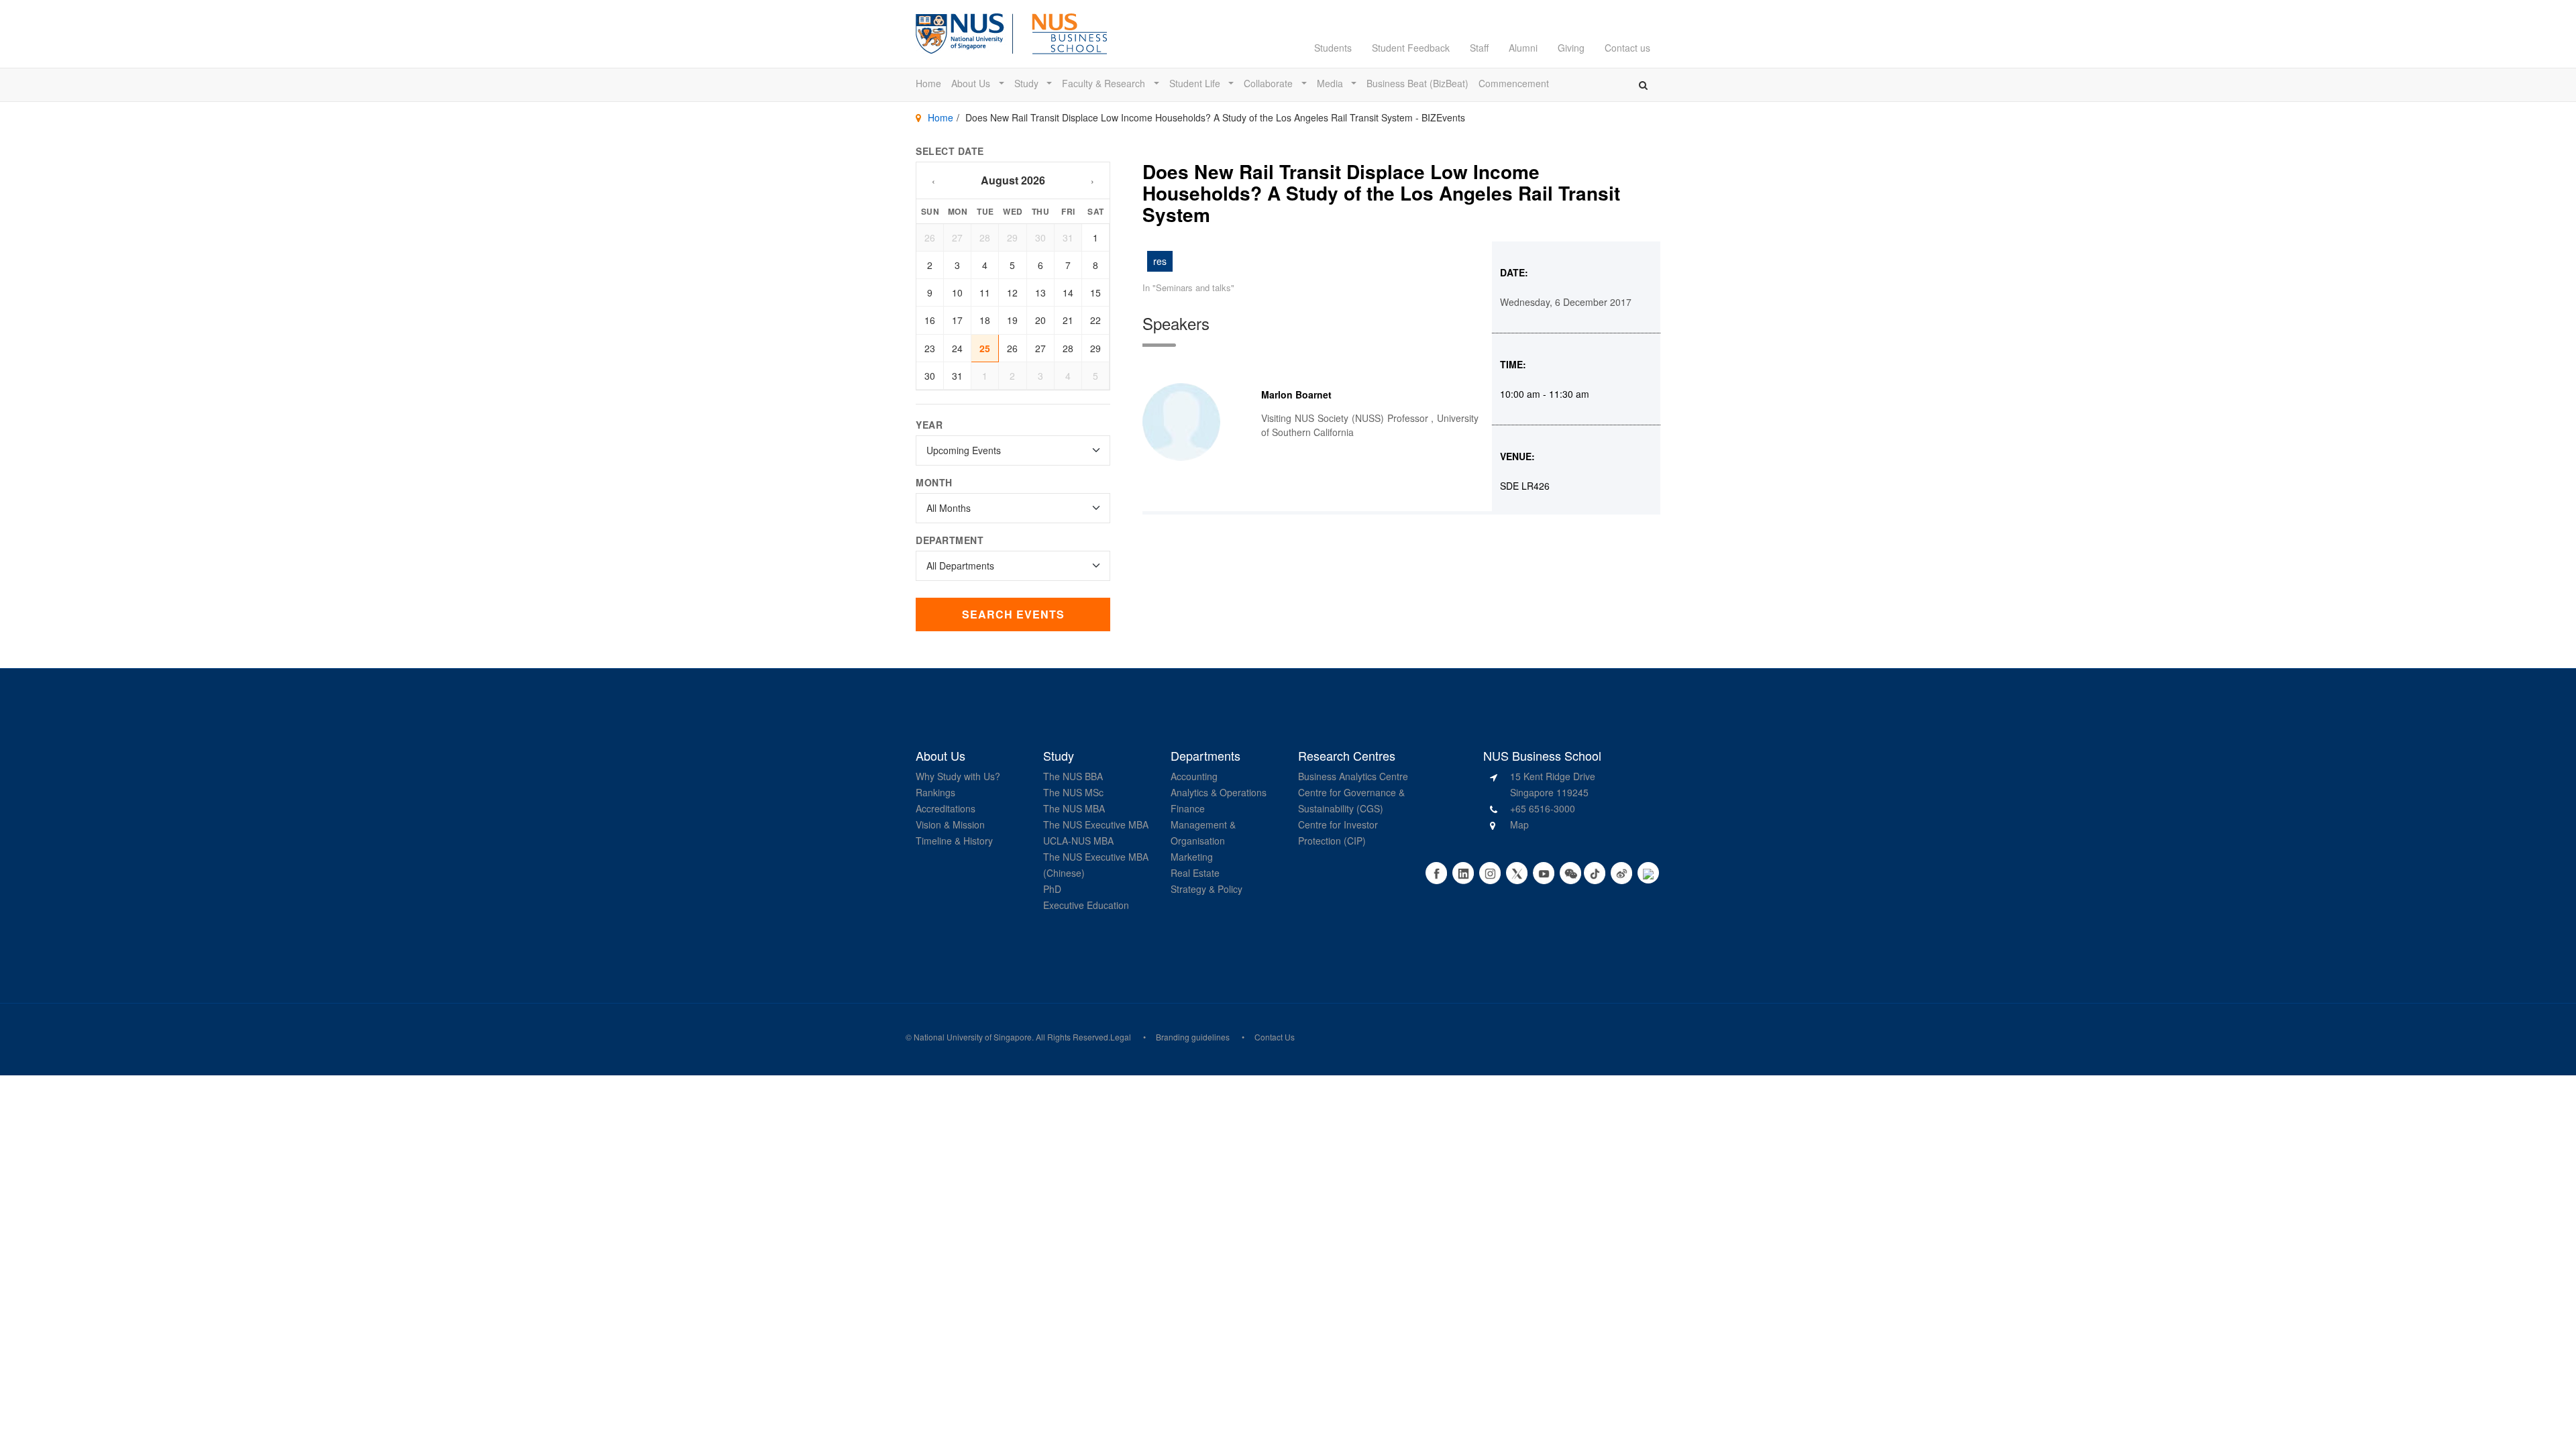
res (1160, 261)
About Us (972, 83)
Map (1519, 824)
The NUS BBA (1073, 776)
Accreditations (946, 808)
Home (928, 83)
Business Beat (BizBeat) (1417, 83)
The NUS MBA (1074, 808)
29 (1012, 237)
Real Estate (1195, 873)
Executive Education (1086, 905)
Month (934, 482)
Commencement (1514, 83)
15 (1095, 292)
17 (957, 320)
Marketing (1192, 857)
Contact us (1627, 48)
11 (985, 292)
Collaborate (1270, 83)
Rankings (935, 792)
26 (930, 237)
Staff (1479, 48)
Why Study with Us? (958, 776)
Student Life (1196, 83)
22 (1095, 320)
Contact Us (1275, 1037)
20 (1040, 320)
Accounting (1194, 776)
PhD (1052, 889)
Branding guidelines (1193, 1037)
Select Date (950, 151)
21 (1068, 320)
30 (1040, 237)
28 (985, 237)
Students (1333, 48)
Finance (1188, 808)
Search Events (1013, 614)
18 (985, 320)
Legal (1121, 1037)
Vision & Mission (950, 824)
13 (1040, 292)
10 (957, 292)
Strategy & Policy (1206, 889)
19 (1012, 320)
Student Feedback (1411, 48)
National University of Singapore (973, 1037)
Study (1028, 83)
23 (930, 348)
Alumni (1523, 48)
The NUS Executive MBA (1096, 824)
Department (950, 540)
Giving (1571, 48)
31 (1068, 237)
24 (957, 348)
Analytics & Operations (1219, 792)
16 (930, 320)
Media (1331, 83)
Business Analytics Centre (1353, 776)
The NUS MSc (1073, 792)
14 (1068, 292)
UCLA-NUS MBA (1078, 841)
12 (1012, 292)
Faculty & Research (1105, 83)
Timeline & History (954, 841)
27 (957, 237)
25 (985, 348)
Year (929, 425)
